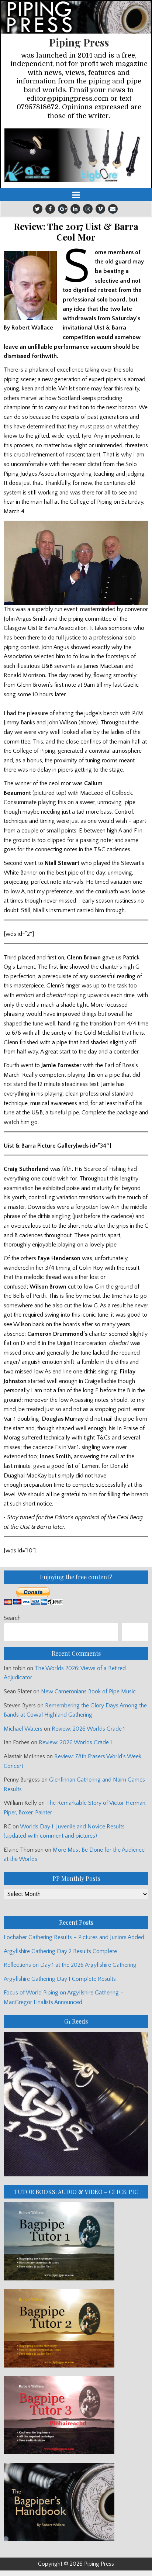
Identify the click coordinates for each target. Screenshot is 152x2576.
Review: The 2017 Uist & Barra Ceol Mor (76, 232)
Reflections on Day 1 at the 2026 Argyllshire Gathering (70, 1965)
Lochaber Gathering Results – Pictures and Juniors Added (74, 1937)
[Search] (135, 1632)
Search (12, 1618)
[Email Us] (113, 209)
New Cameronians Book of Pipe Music (88, 1692)
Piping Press (79, 42)
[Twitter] (38, 209)
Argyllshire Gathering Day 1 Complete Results (60, 1979)
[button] (76, 155)
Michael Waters (23, 1729)
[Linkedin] (75, 209)
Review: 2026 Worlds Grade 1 (88, 1729)
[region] (76, 155)
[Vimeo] (100, 209)
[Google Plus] (63, 209)
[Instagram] (88, 209)
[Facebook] (50, 209)
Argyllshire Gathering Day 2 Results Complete (60, 1951)
